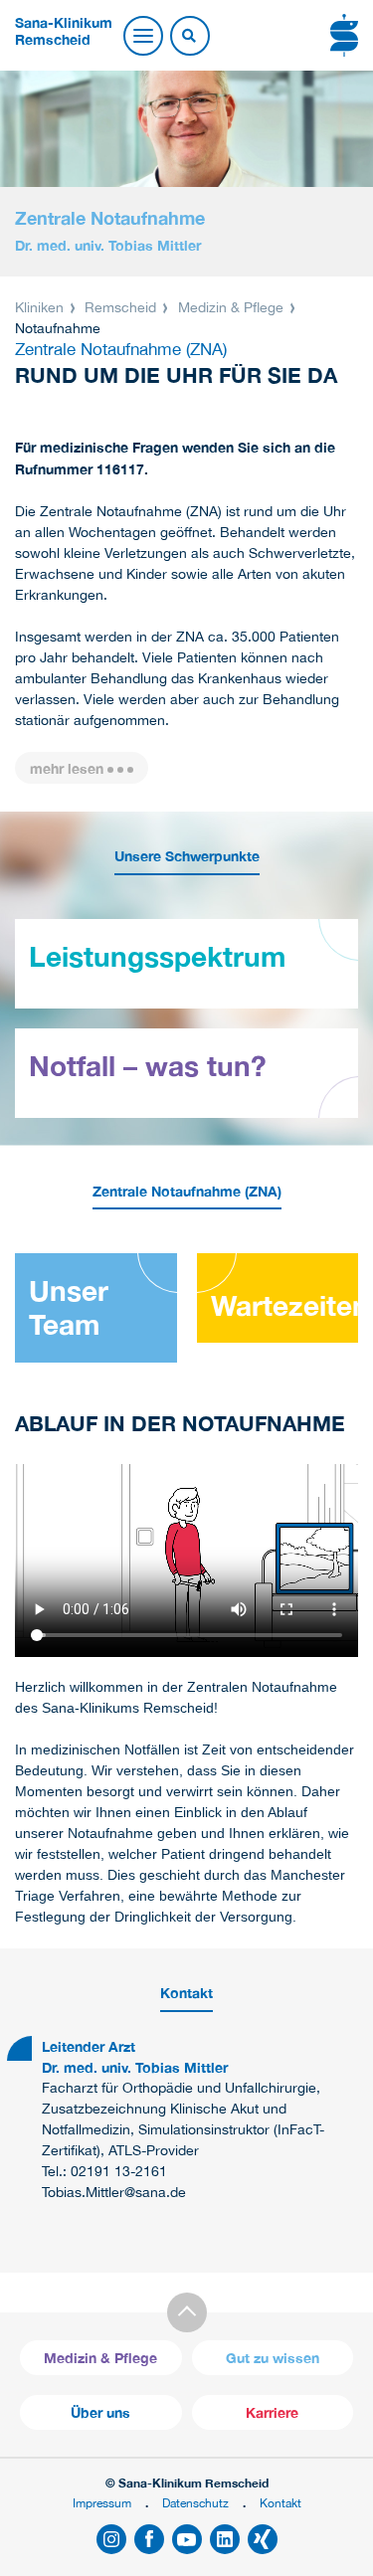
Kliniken (41, 307)
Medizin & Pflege (231, 307)
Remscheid (120, 307)
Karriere (272, 2412)
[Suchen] (189, 37)
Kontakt (280, 2503)
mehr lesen (67, 768)
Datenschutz (195, 2503)
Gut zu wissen (273, 2358)
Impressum (102, 2503)
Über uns (100, 2412)
